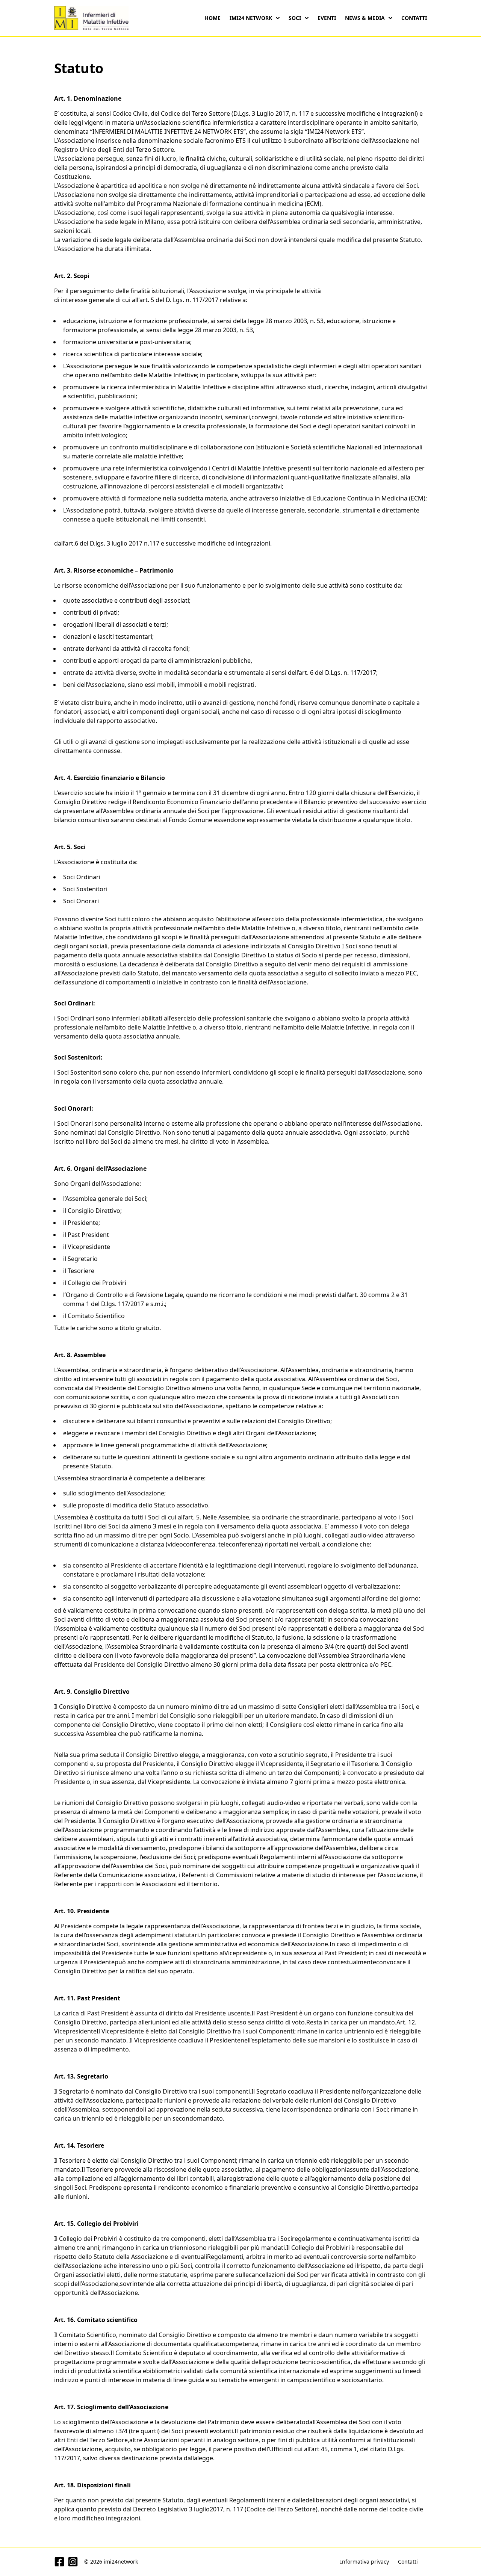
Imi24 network (251, 18)
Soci (295, 18)
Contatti (414, 18)
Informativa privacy (365, 2562)
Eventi (327, 18)
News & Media (365, 18)
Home (213, 18)
